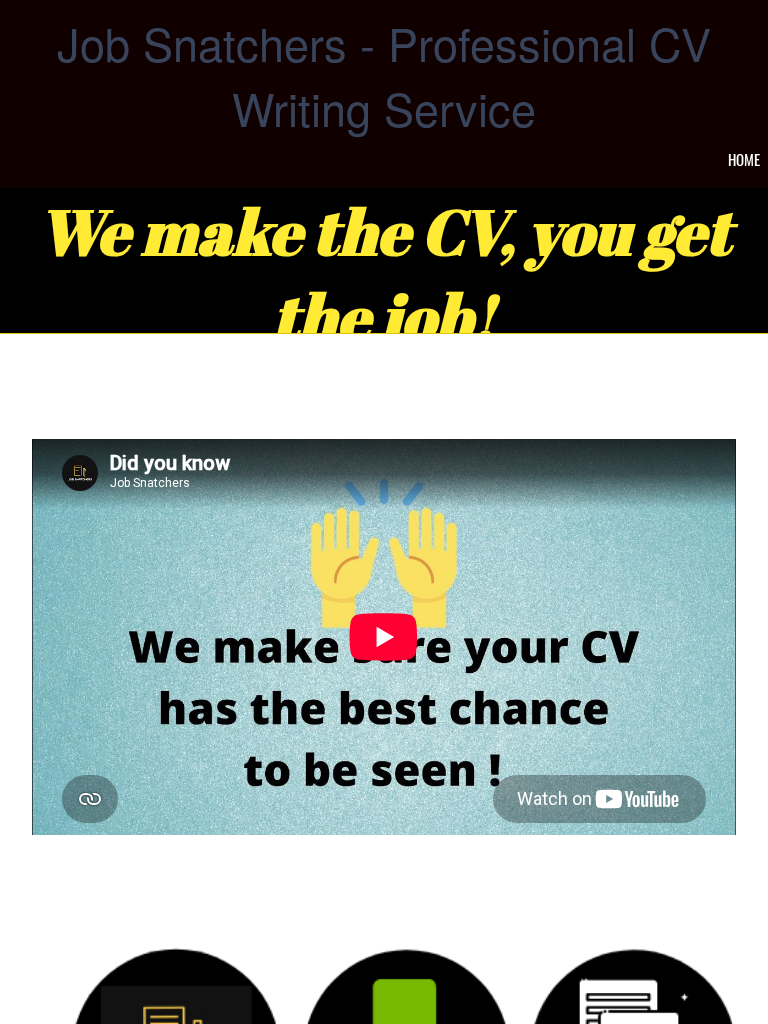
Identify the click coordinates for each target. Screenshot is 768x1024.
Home (744, 159)
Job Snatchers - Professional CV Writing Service (384, 75)
